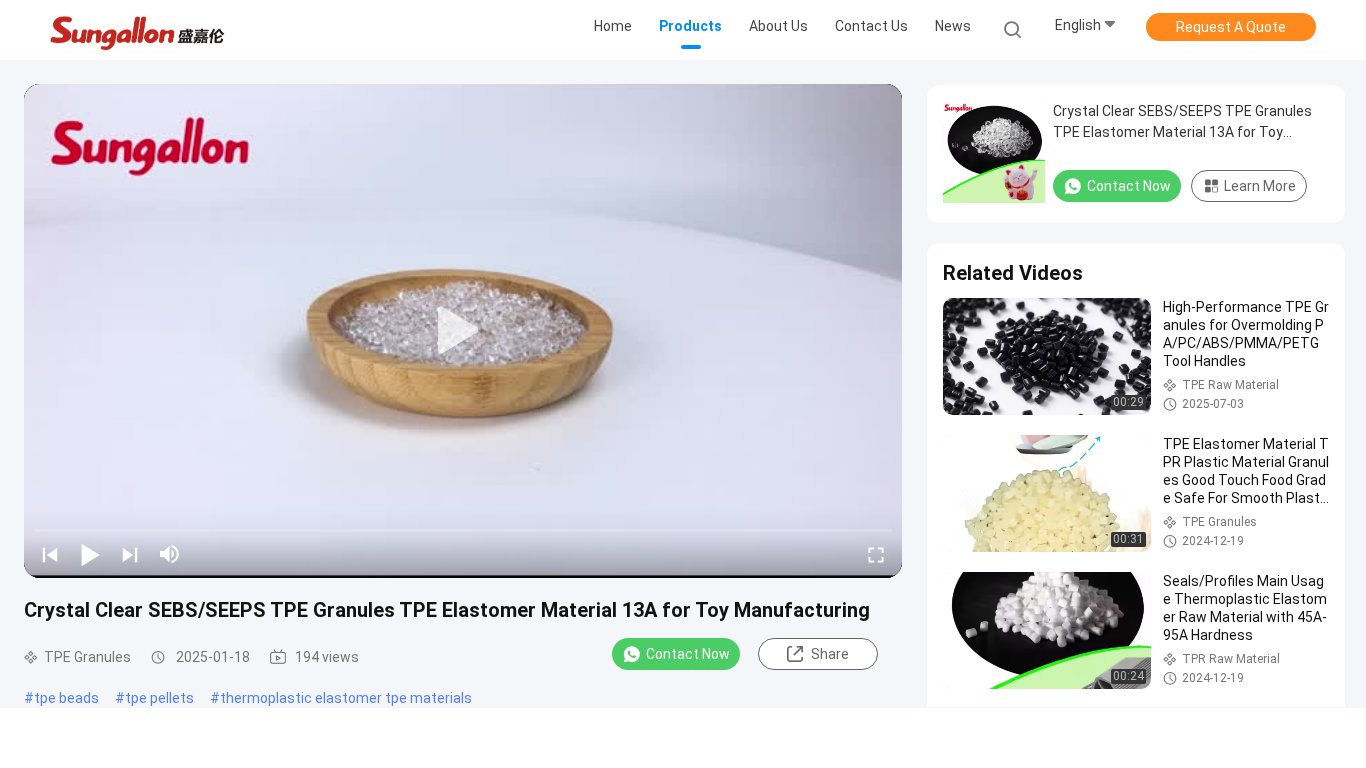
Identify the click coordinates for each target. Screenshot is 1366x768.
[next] (130, 554)
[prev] (50, 554)
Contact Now (688, 654)
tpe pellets (159, 698)
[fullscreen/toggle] (876, 554)
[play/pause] (90, 554)
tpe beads (66, 698)
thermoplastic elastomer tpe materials (346, 698)
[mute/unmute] (170, 554)
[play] (463, 331)
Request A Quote (1231, 27)
